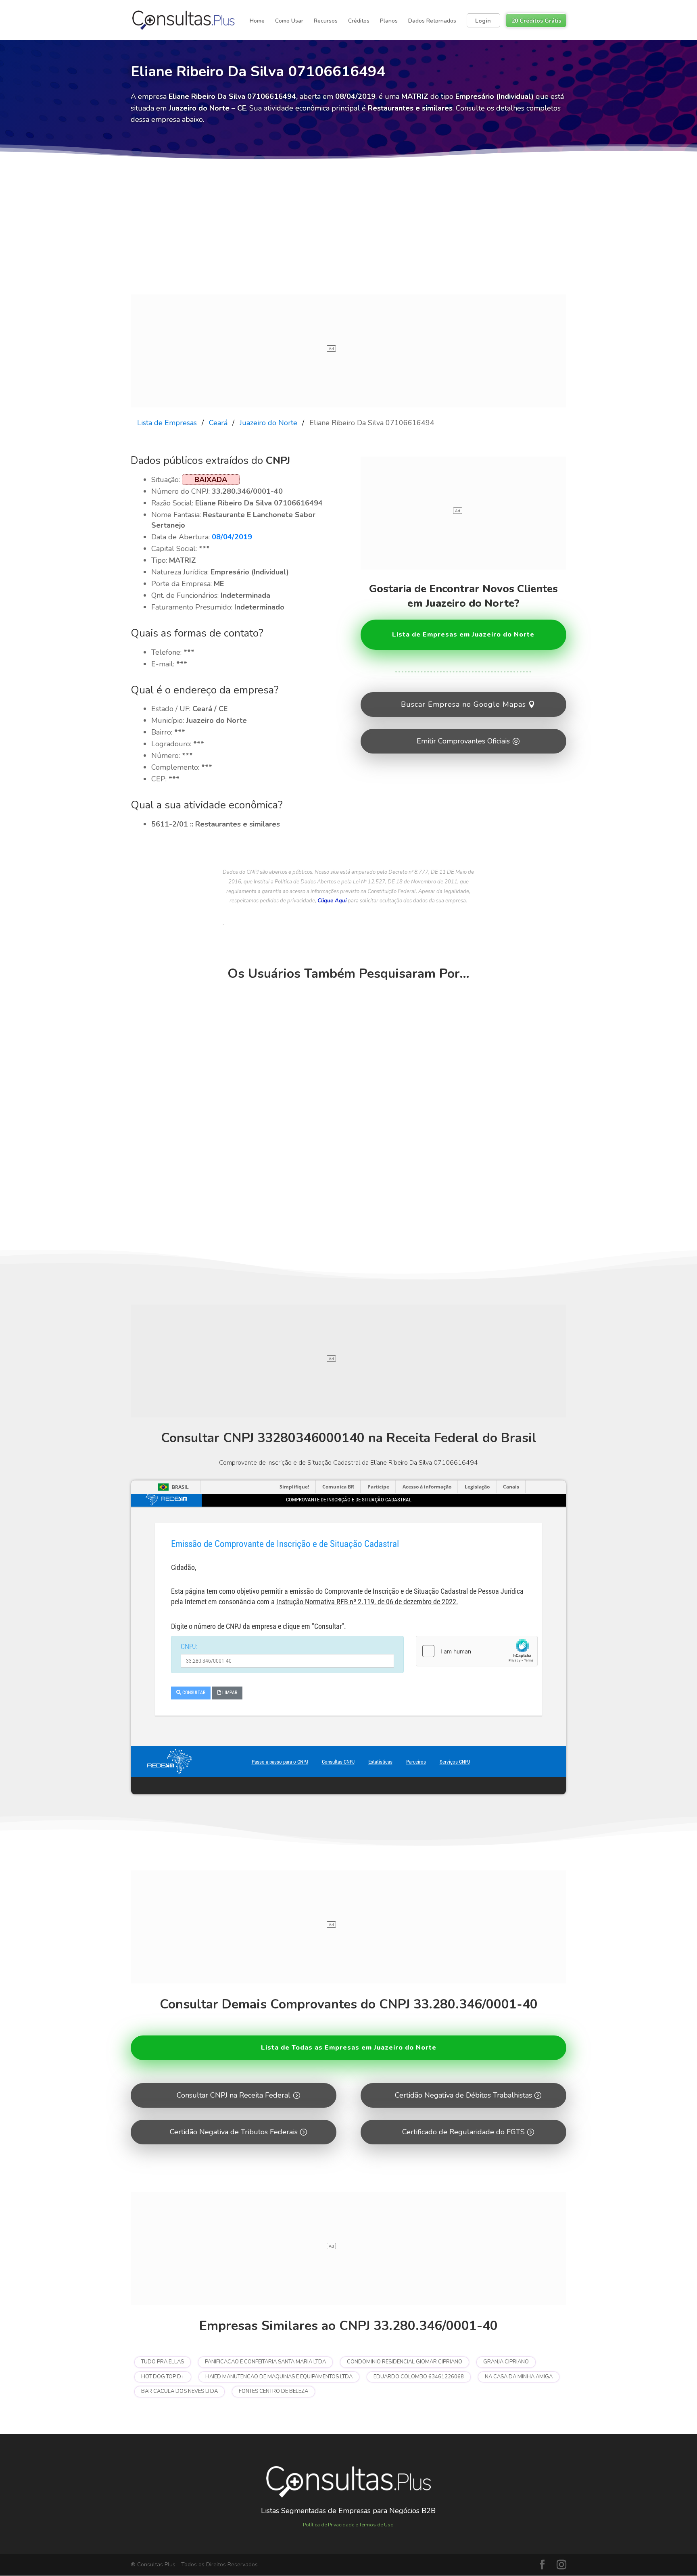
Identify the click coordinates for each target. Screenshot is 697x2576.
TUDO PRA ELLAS (163, 2362)
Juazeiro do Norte (268, 423)
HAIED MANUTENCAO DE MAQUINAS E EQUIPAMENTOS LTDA (279, 2377)
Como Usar (289, 21)
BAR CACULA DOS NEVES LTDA (179, 2391)
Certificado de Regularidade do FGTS (463, 2132)
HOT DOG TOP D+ (163, 2377)
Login (483, 21)
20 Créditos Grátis (536, 21)
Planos (389, 21)
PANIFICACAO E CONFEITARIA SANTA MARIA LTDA (265, 2362)
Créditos (359, 21)
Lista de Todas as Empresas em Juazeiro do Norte (349, 2048)
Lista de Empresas (167, 423)
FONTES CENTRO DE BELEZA (273, 2391)
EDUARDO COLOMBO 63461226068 (419, 2377)
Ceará (218, 423)
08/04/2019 (232, 537)
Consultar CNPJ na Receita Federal (234, 2095)
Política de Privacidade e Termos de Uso (348, 2525)
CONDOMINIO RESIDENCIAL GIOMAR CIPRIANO (405, 2362)
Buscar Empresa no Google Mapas (463, 704)
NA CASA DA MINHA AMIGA (519, 2377)
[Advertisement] (348, 234)
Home (257, 21)
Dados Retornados (432, 21)
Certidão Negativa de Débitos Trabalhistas (463, 2095)
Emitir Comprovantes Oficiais (463, 741)
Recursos (326, 21)
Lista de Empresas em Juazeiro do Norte (463, 635)
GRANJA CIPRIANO (506, 2362)
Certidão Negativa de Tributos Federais (234, 2132)
